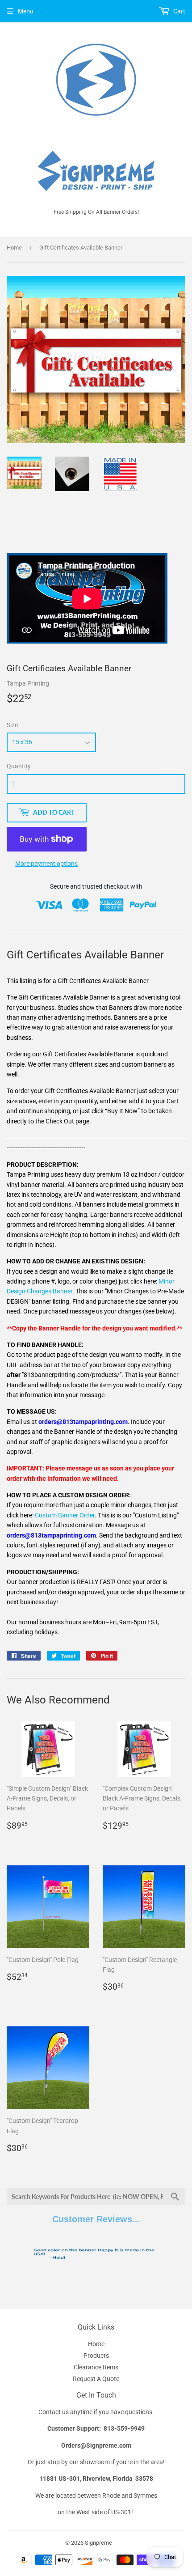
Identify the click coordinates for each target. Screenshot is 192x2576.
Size (12, 725)
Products (96, 2356)
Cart (179, 11)
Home (14, 248)
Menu (26, 11)
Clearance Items (96, 2367)
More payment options (46, 864)
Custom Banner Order (65, 1515)
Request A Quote (96, 2379)
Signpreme (98, 2543)
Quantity (19, 766)
